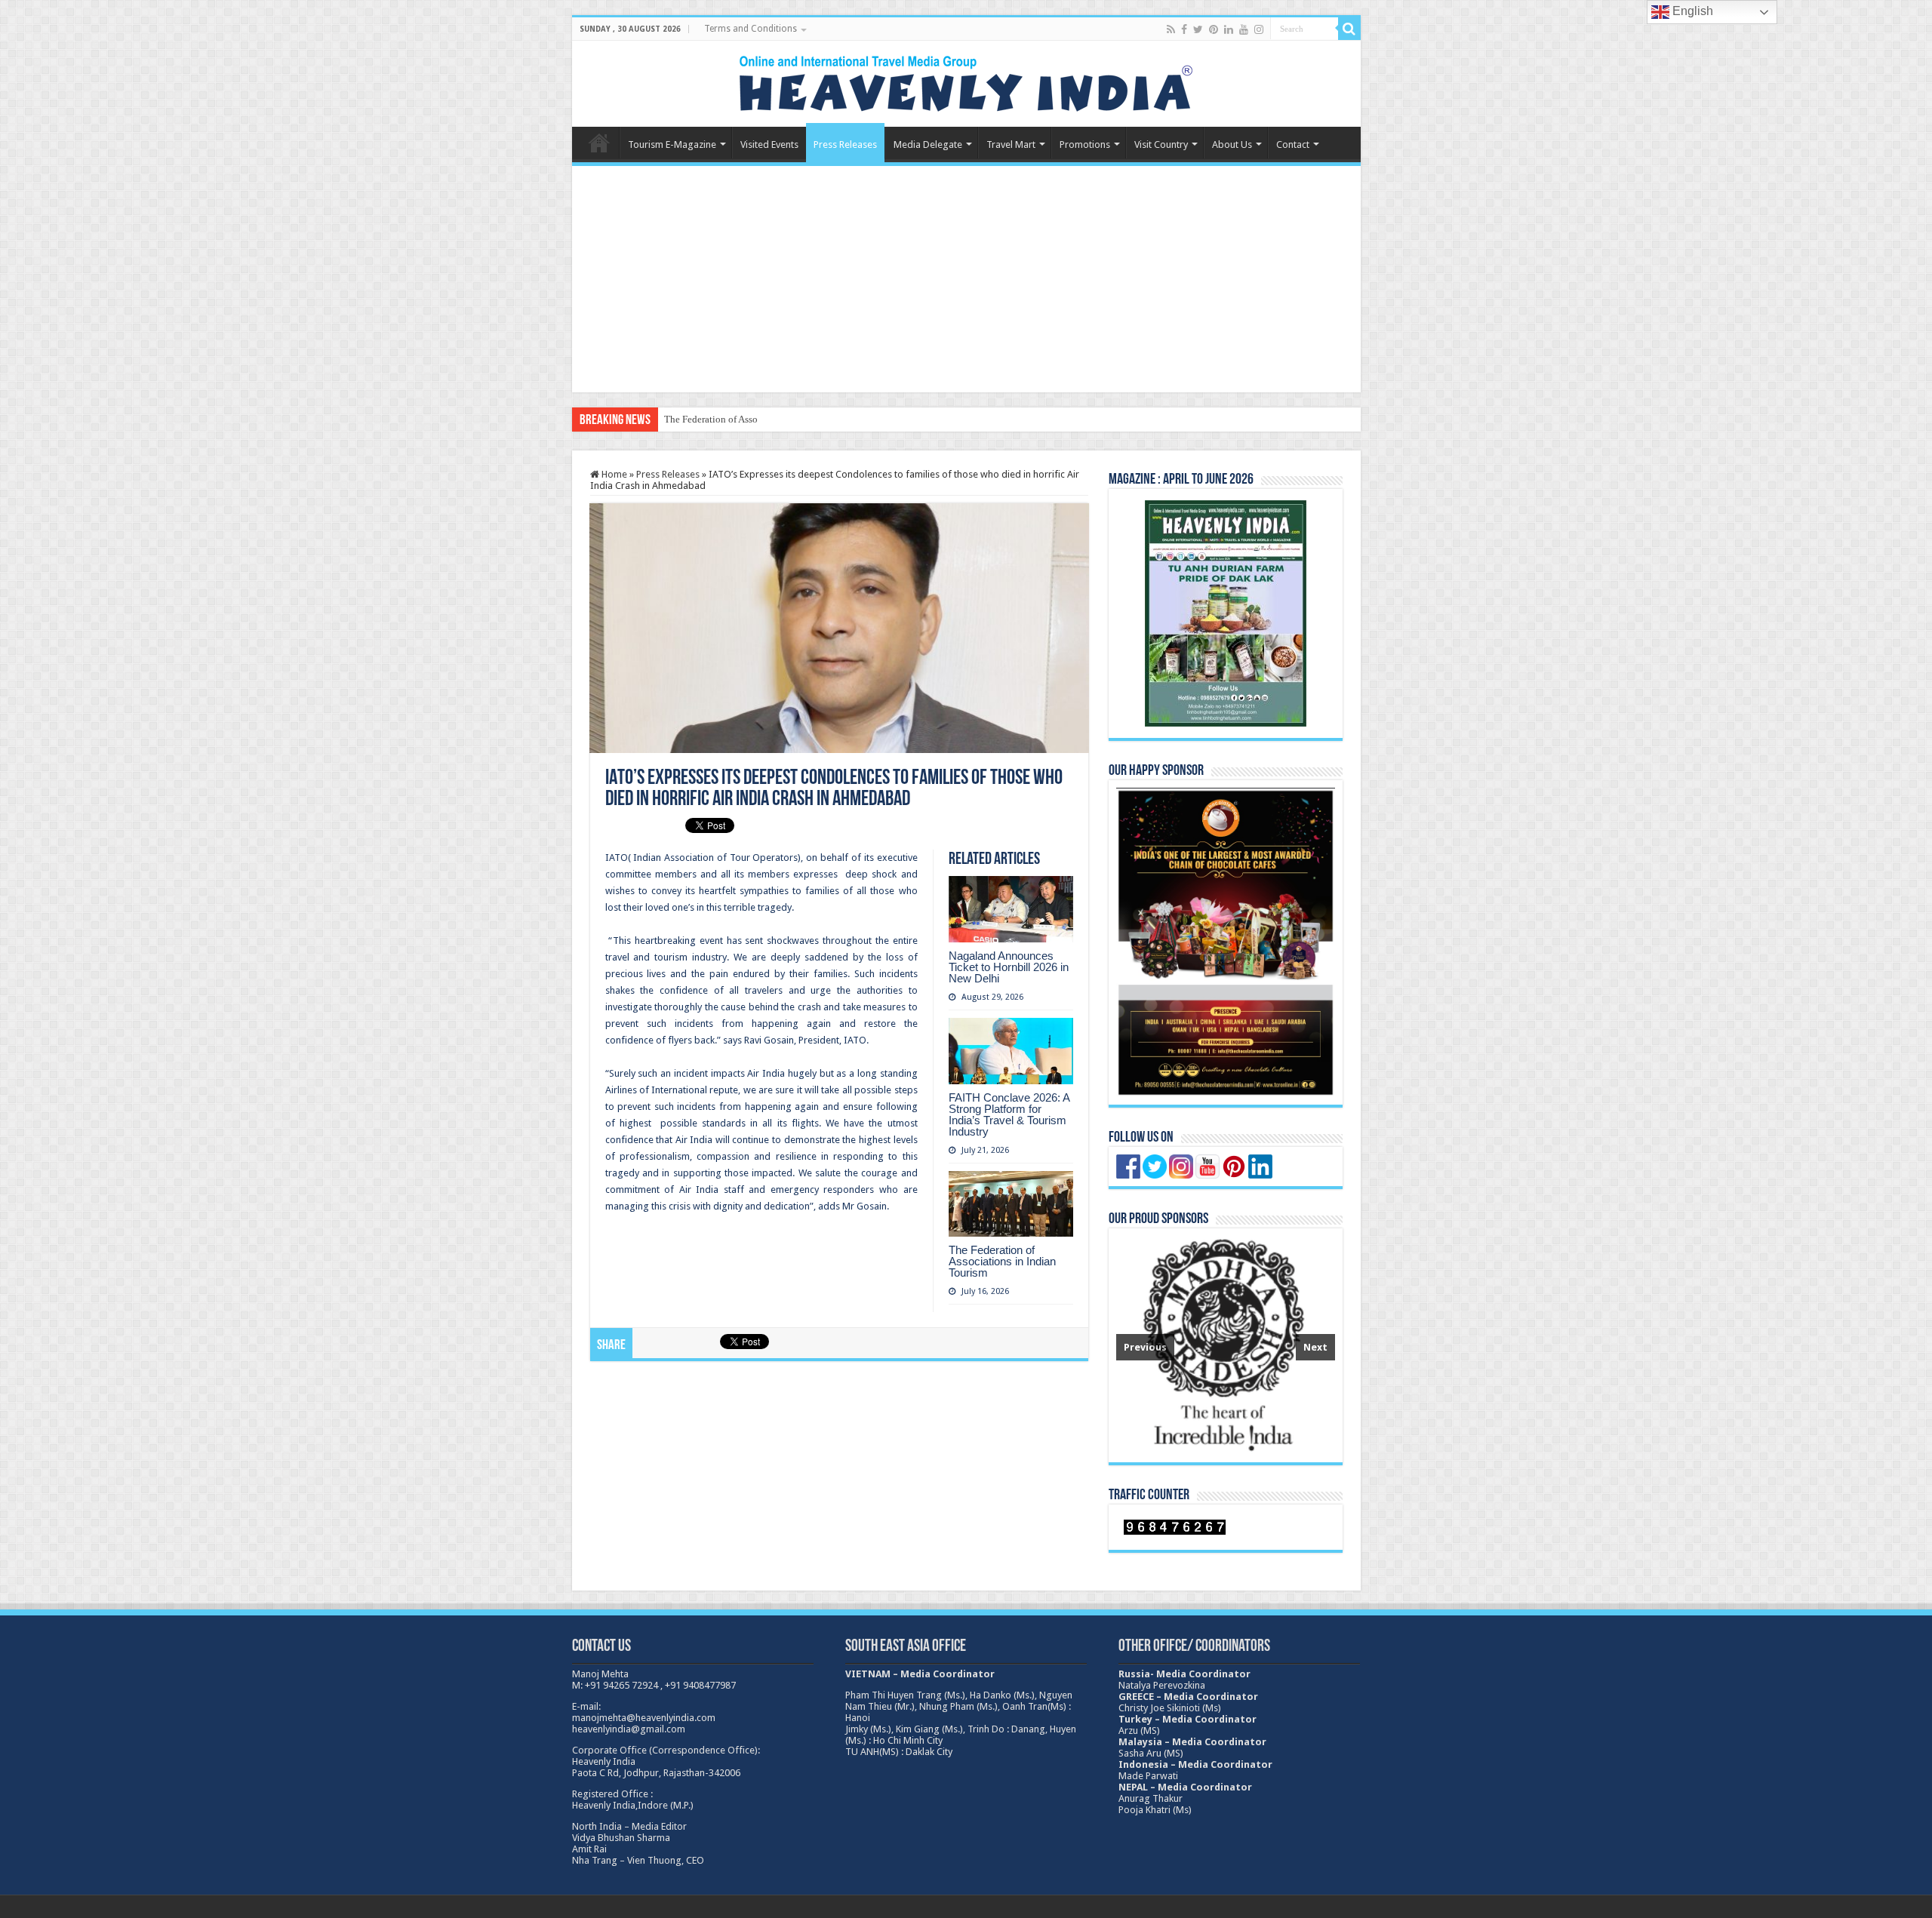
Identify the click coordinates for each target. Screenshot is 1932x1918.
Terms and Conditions (751, 29)
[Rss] (1171, 29)
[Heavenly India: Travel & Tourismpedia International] (966, 81)
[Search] (1349, 29)
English (1691, 11)
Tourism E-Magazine (672, 144)
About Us (1232, 144)
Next (1315, 1347)
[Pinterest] (1214, 29)
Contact (1293, 144)
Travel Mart (1011, 144)
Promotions (1085, 144)
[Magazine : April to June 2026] (1226, 613)
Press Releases (845, 144)
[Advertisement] (966, 279)
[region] (1226, 1345)
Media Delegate (928, 144)
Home (599, 143)
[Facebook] (1184, 29)
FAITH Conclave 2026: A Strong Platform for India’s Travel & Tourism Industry (1009, 1114)
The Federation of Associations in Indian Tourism (764, 419)
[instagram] (1259, 29)
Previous (1145, 1347)
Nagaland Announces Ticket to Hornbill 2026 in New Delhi (1009, 967)
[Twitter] (1198, 29)
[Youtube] (1244, 29)
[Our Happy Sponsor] (1226, 942)
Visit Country (1161, 144)
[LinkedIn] (1229, 29)
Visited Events (769, 144)
